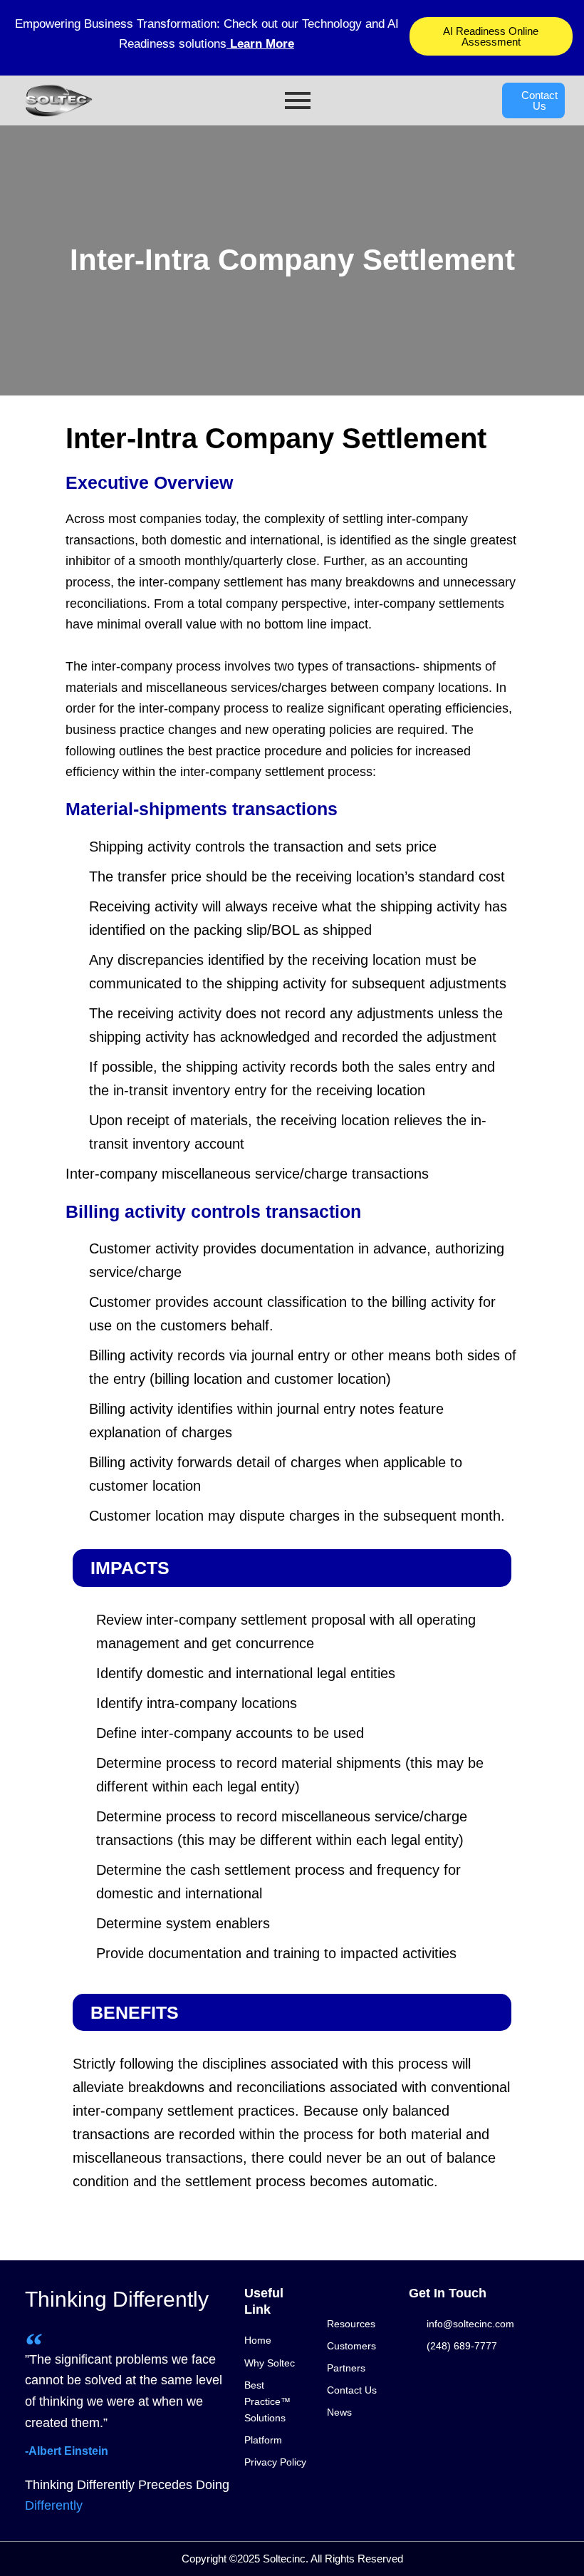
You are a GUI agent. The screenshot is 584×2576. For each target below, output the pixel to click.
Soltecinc (284, 2559)
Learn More (260, 44)
